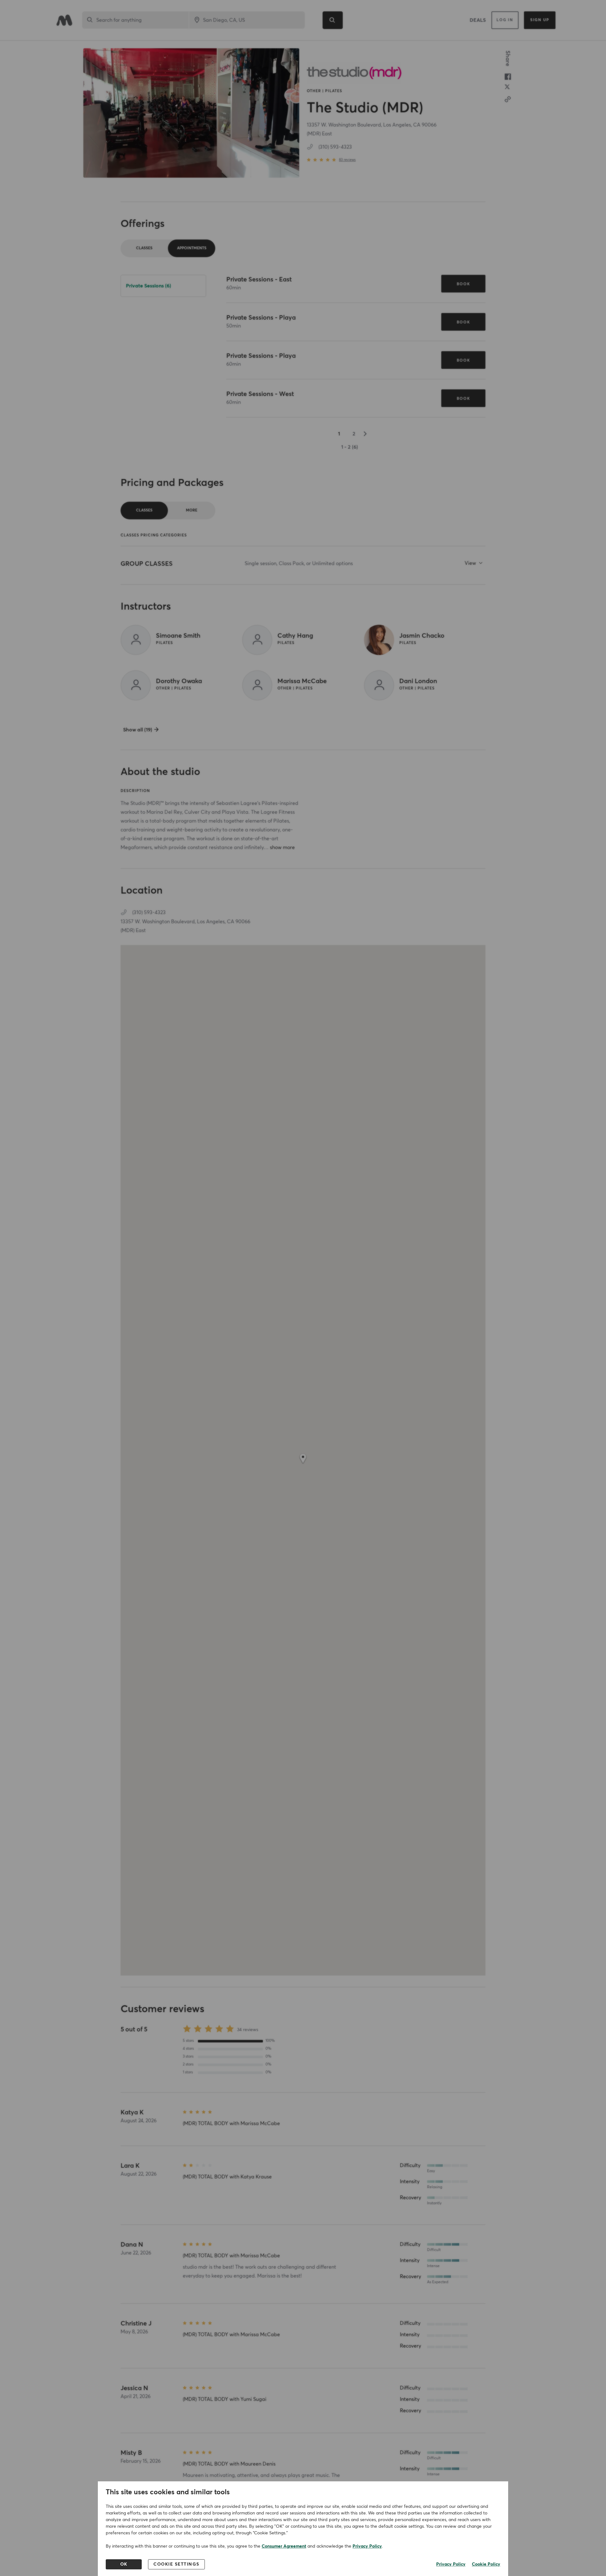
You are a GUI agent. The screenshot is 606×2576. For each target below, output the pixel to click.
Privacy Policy (367, 2546)
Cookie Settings (176, 2564)
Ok (124, 2564)
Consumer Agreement (284, 2546)
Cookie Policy (486, 2564)
